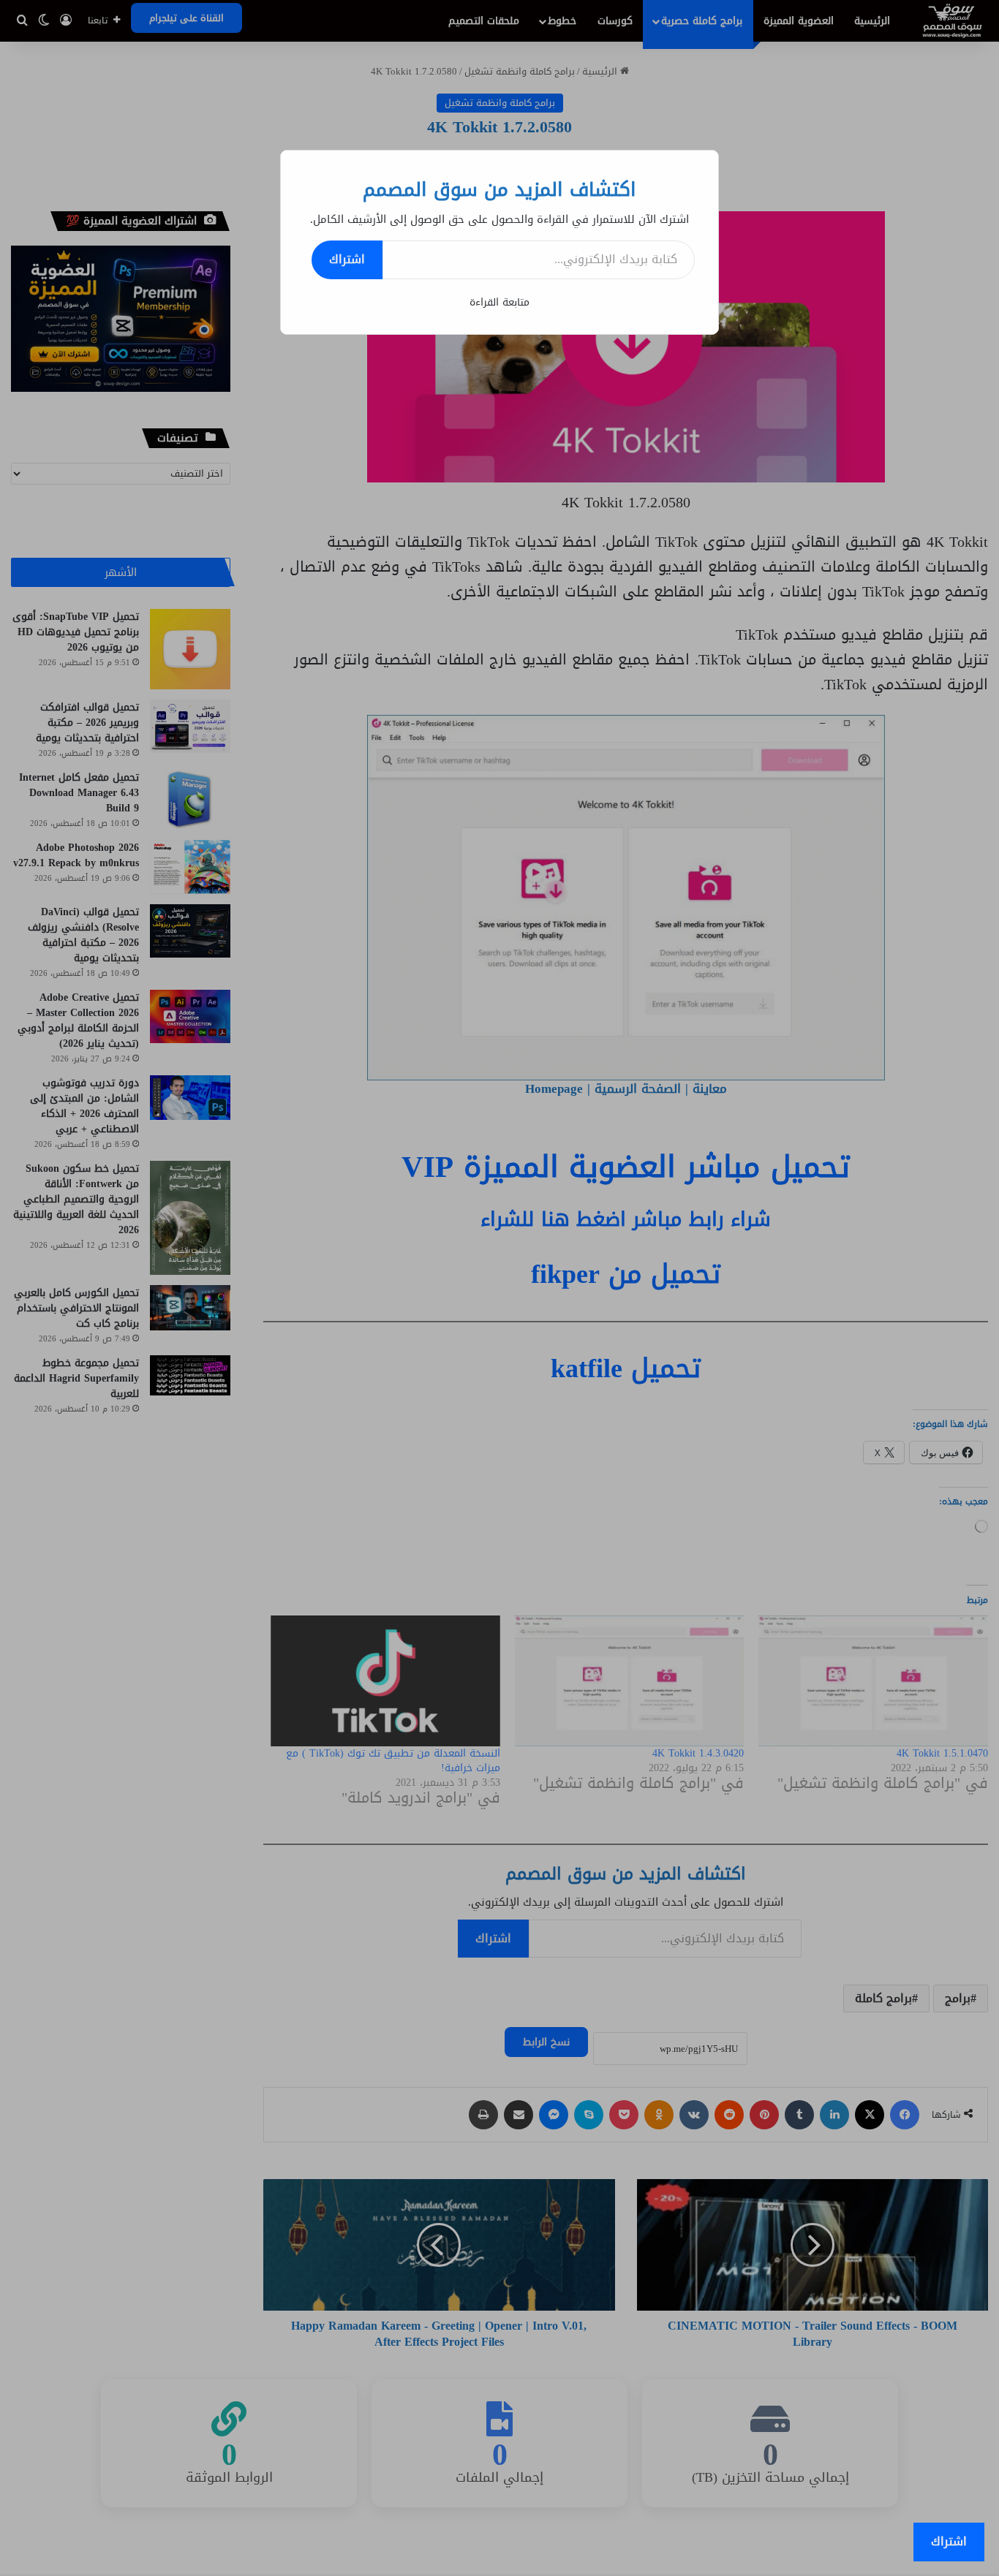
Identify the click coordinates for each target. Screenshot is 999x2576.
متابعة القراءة (499, 302)
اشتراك (347, 259)
